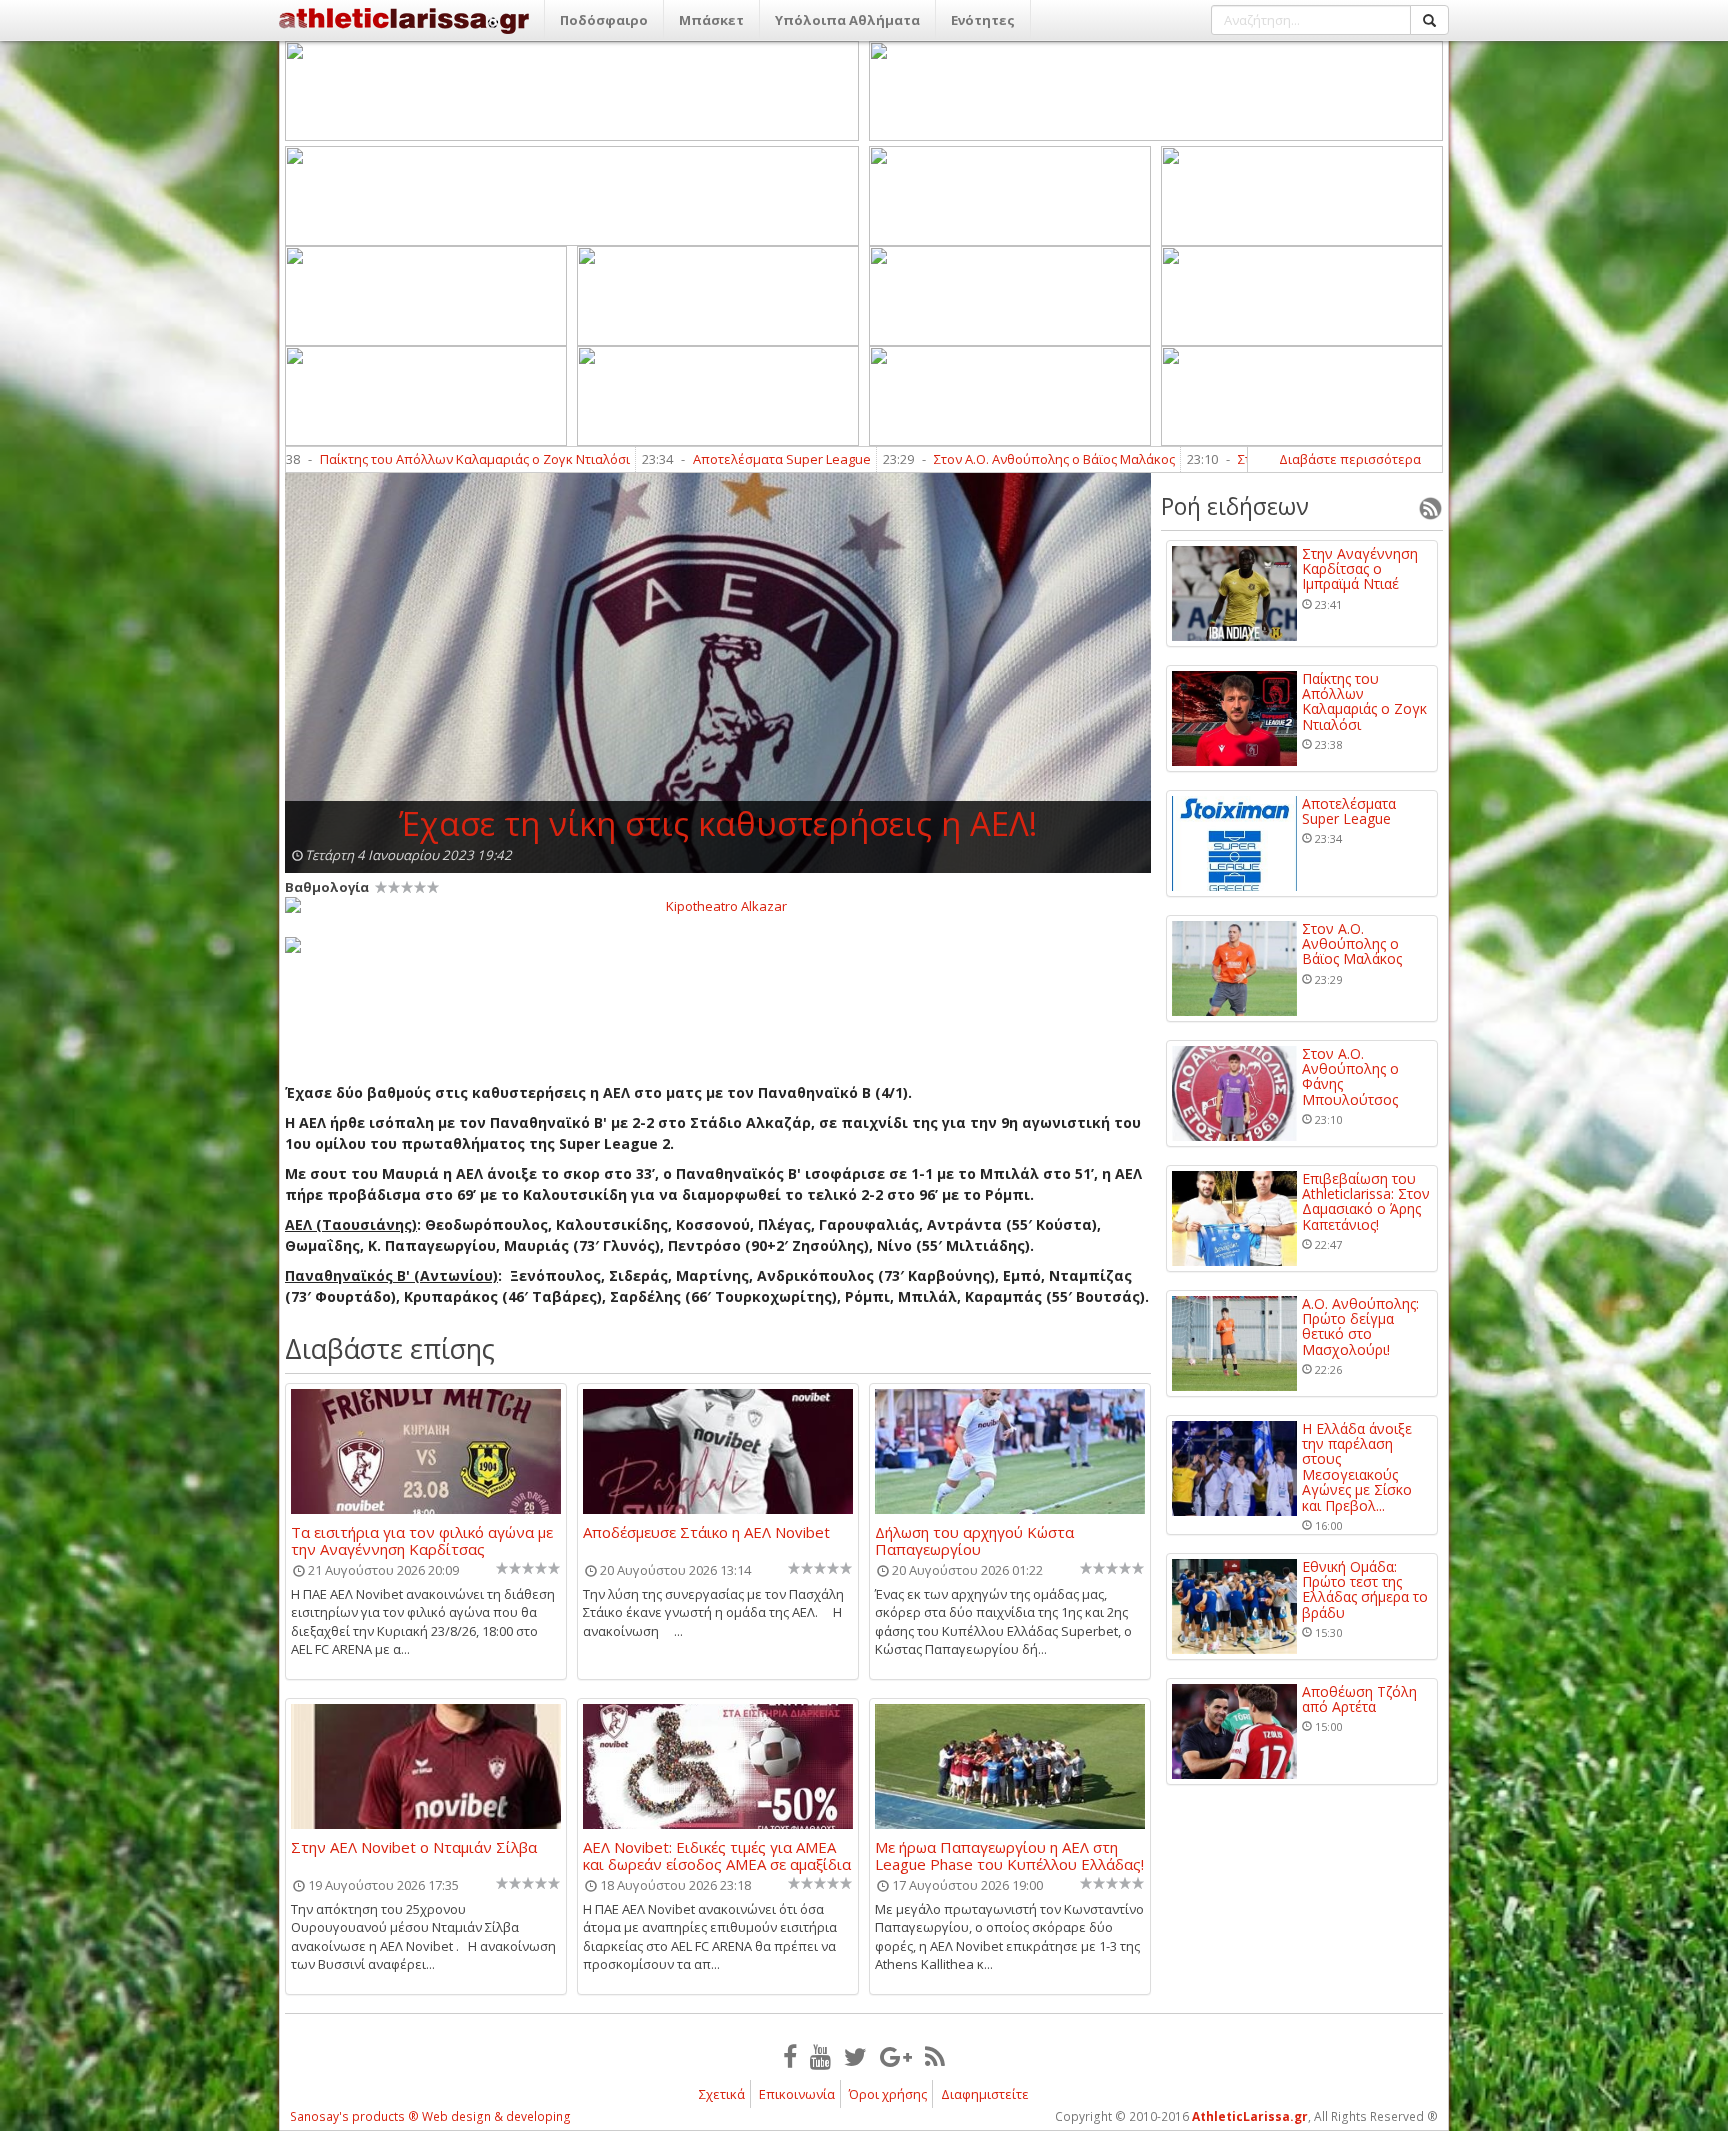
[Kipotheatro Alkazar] (718, 905)
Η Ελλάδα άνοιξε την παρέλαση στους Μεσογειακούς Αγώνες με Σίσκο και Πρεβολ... (1357, 1467)
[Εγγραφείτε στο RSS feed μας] (935, 2056)
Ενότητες (983, 20)
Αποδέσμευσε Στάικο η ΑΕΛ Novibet (706, 1533)
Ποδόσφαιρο (604, 20)
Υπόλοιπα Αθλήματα (847, 20)
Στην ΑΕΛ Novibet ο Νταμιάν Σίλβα (414, 1848)
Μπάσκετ (711, 20)
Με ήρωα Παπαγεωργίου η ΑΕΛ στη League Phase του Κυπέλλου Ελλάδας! (1009, 1855)
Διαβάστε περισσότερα (1350, 459)
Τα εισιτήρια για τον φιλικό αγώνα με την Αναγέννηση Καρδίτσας (422, 1540)
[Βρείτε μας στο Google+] (896, 2056)
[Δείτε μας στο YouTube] (820, 2056)
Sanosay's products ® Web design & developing (430, 2116)
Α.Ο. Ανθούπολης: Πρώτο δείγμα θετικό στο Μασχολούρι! (1360, 1327)
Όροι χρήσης (888, 2094)
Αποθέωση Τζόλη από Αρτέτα (1359, 1699)
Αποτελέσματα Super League (660, 459)
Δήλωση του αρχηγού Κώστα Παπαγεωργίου (974, 1540)
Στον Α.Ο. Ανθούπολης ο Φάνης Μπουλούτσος (1350, 1077)
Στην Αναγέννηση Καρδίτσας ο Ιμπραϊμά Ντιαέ (1360, 569)
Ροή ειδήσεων (1235, 506)
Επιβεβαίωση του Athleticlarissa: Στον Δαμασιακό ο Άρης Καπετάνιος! (1366, 1202)
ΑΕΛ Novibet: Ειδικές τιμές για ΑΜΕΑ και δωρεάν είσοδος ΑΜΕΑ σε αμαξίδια (717, 1855)
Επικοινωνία (797, 2094)
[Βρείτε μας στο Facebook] (790, 2056)
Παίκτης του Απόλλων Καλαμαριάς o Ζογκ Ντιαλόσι (353, 459)
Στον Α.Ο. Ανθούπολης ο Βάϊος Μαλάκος (932, 459)
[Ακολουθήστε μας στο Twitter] (855, 2056)
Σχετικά (722, 2094)
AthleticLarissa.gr (1250, 2116)
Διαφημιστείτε (985, 2094)
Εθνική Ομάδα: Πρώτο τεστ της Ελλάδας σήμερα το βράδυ (1365, 1590)
